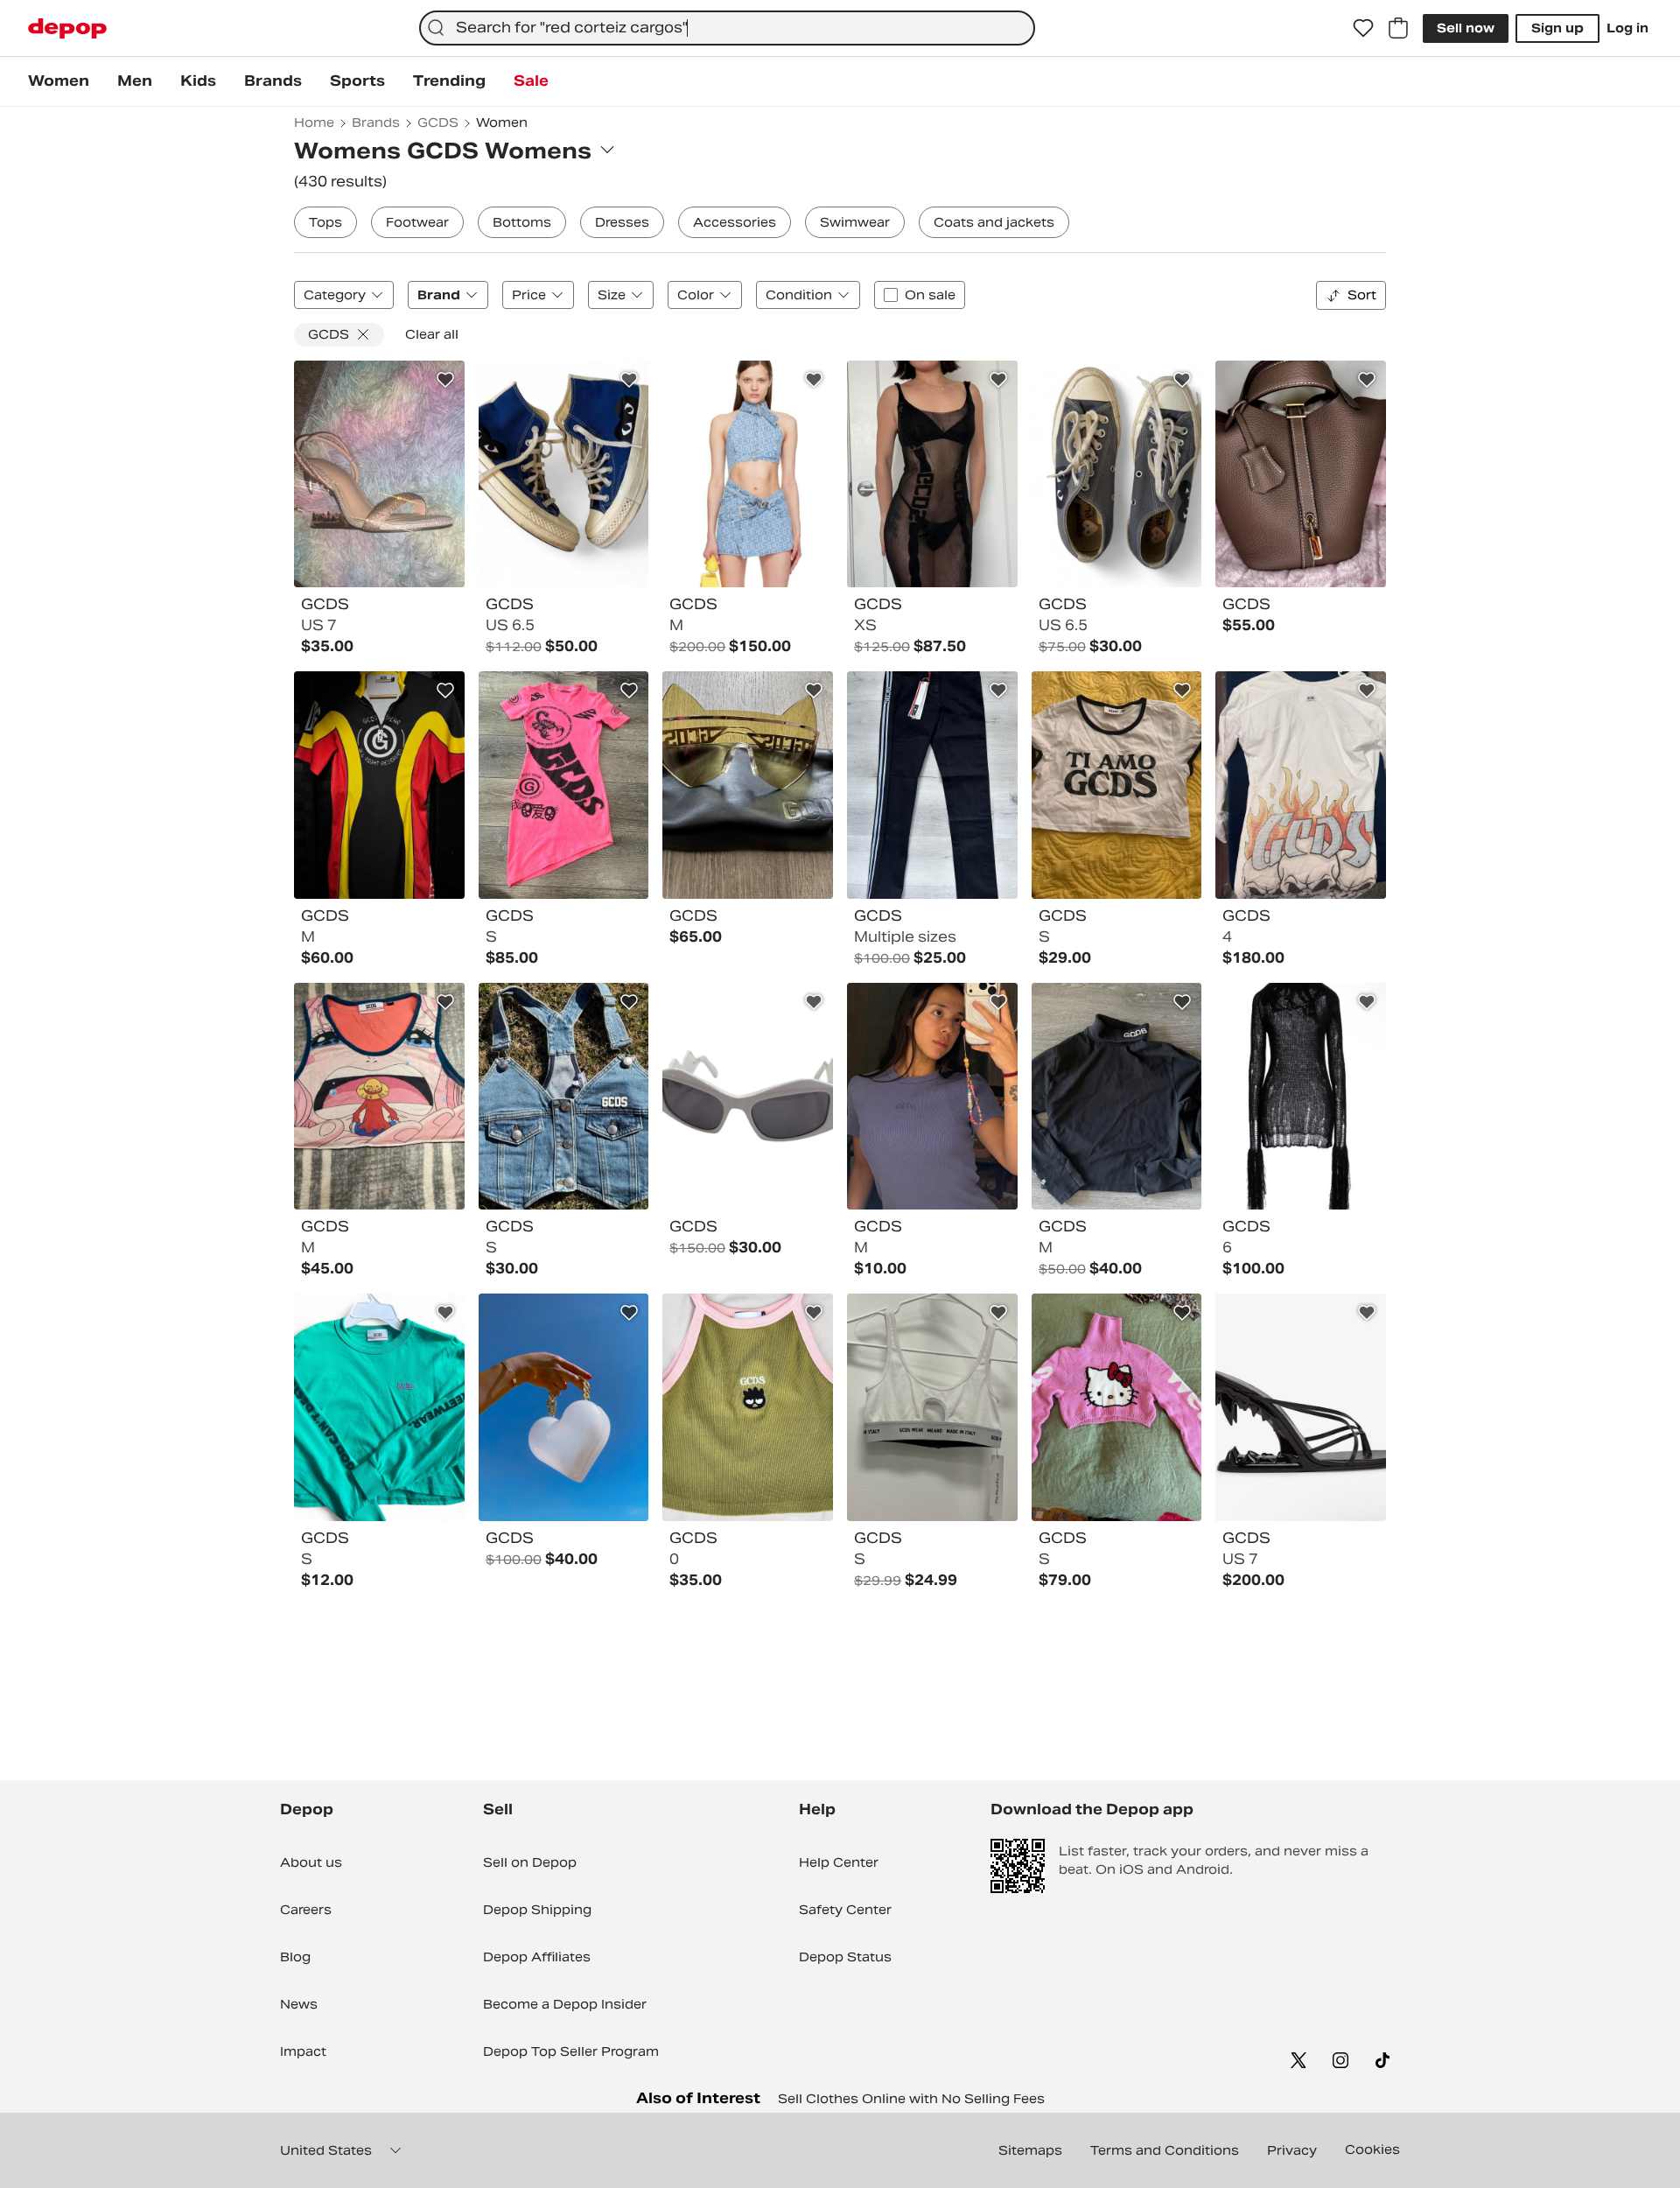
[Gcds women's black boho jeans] (932, 785)
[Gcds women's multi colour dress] (379, 785)
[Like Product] (445, 380)
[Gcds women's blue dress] (748, 474)
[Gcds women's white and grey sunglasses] (748, 1097)
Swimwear (855, 222)
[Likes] (1363, 28)
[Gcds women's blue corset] (564, 1097)
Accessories (735, 222)
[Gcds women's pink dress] (564, 785)
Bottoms (522, 222)
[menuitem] (59, 81)
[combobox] (727, 28)
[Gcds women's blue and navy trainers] (564, 474)
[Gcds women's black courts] (1301, 1407)
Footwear (417, 222)
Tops (325, 222)
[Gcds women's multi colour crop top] (379, 1097)
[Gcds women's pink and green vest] (748, 1407)
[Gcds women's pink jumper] (1117, 1407)
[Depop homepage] (67, 28)
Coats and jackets (994, 222)
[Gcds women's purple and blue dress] (932, 1097)
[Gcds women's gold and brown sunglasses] (748, 785)
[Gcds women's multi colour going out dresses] (1301, 785)
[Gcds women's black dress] (932, 474)
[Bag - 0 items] (1398, 28)
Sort (1362, 295)
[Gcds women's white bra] (932, 1407)
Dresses (622, 222)
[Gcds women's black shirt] (1117, 1097)
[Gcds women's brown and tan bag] (1301, 474)
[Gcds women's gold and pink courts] (379, 474)
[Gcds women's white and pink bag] (564, 1407)
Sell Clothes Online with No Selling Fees (911, 2099)
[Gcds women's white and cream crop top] (1117, 785)
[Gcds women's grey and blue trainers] (1117, 474)
